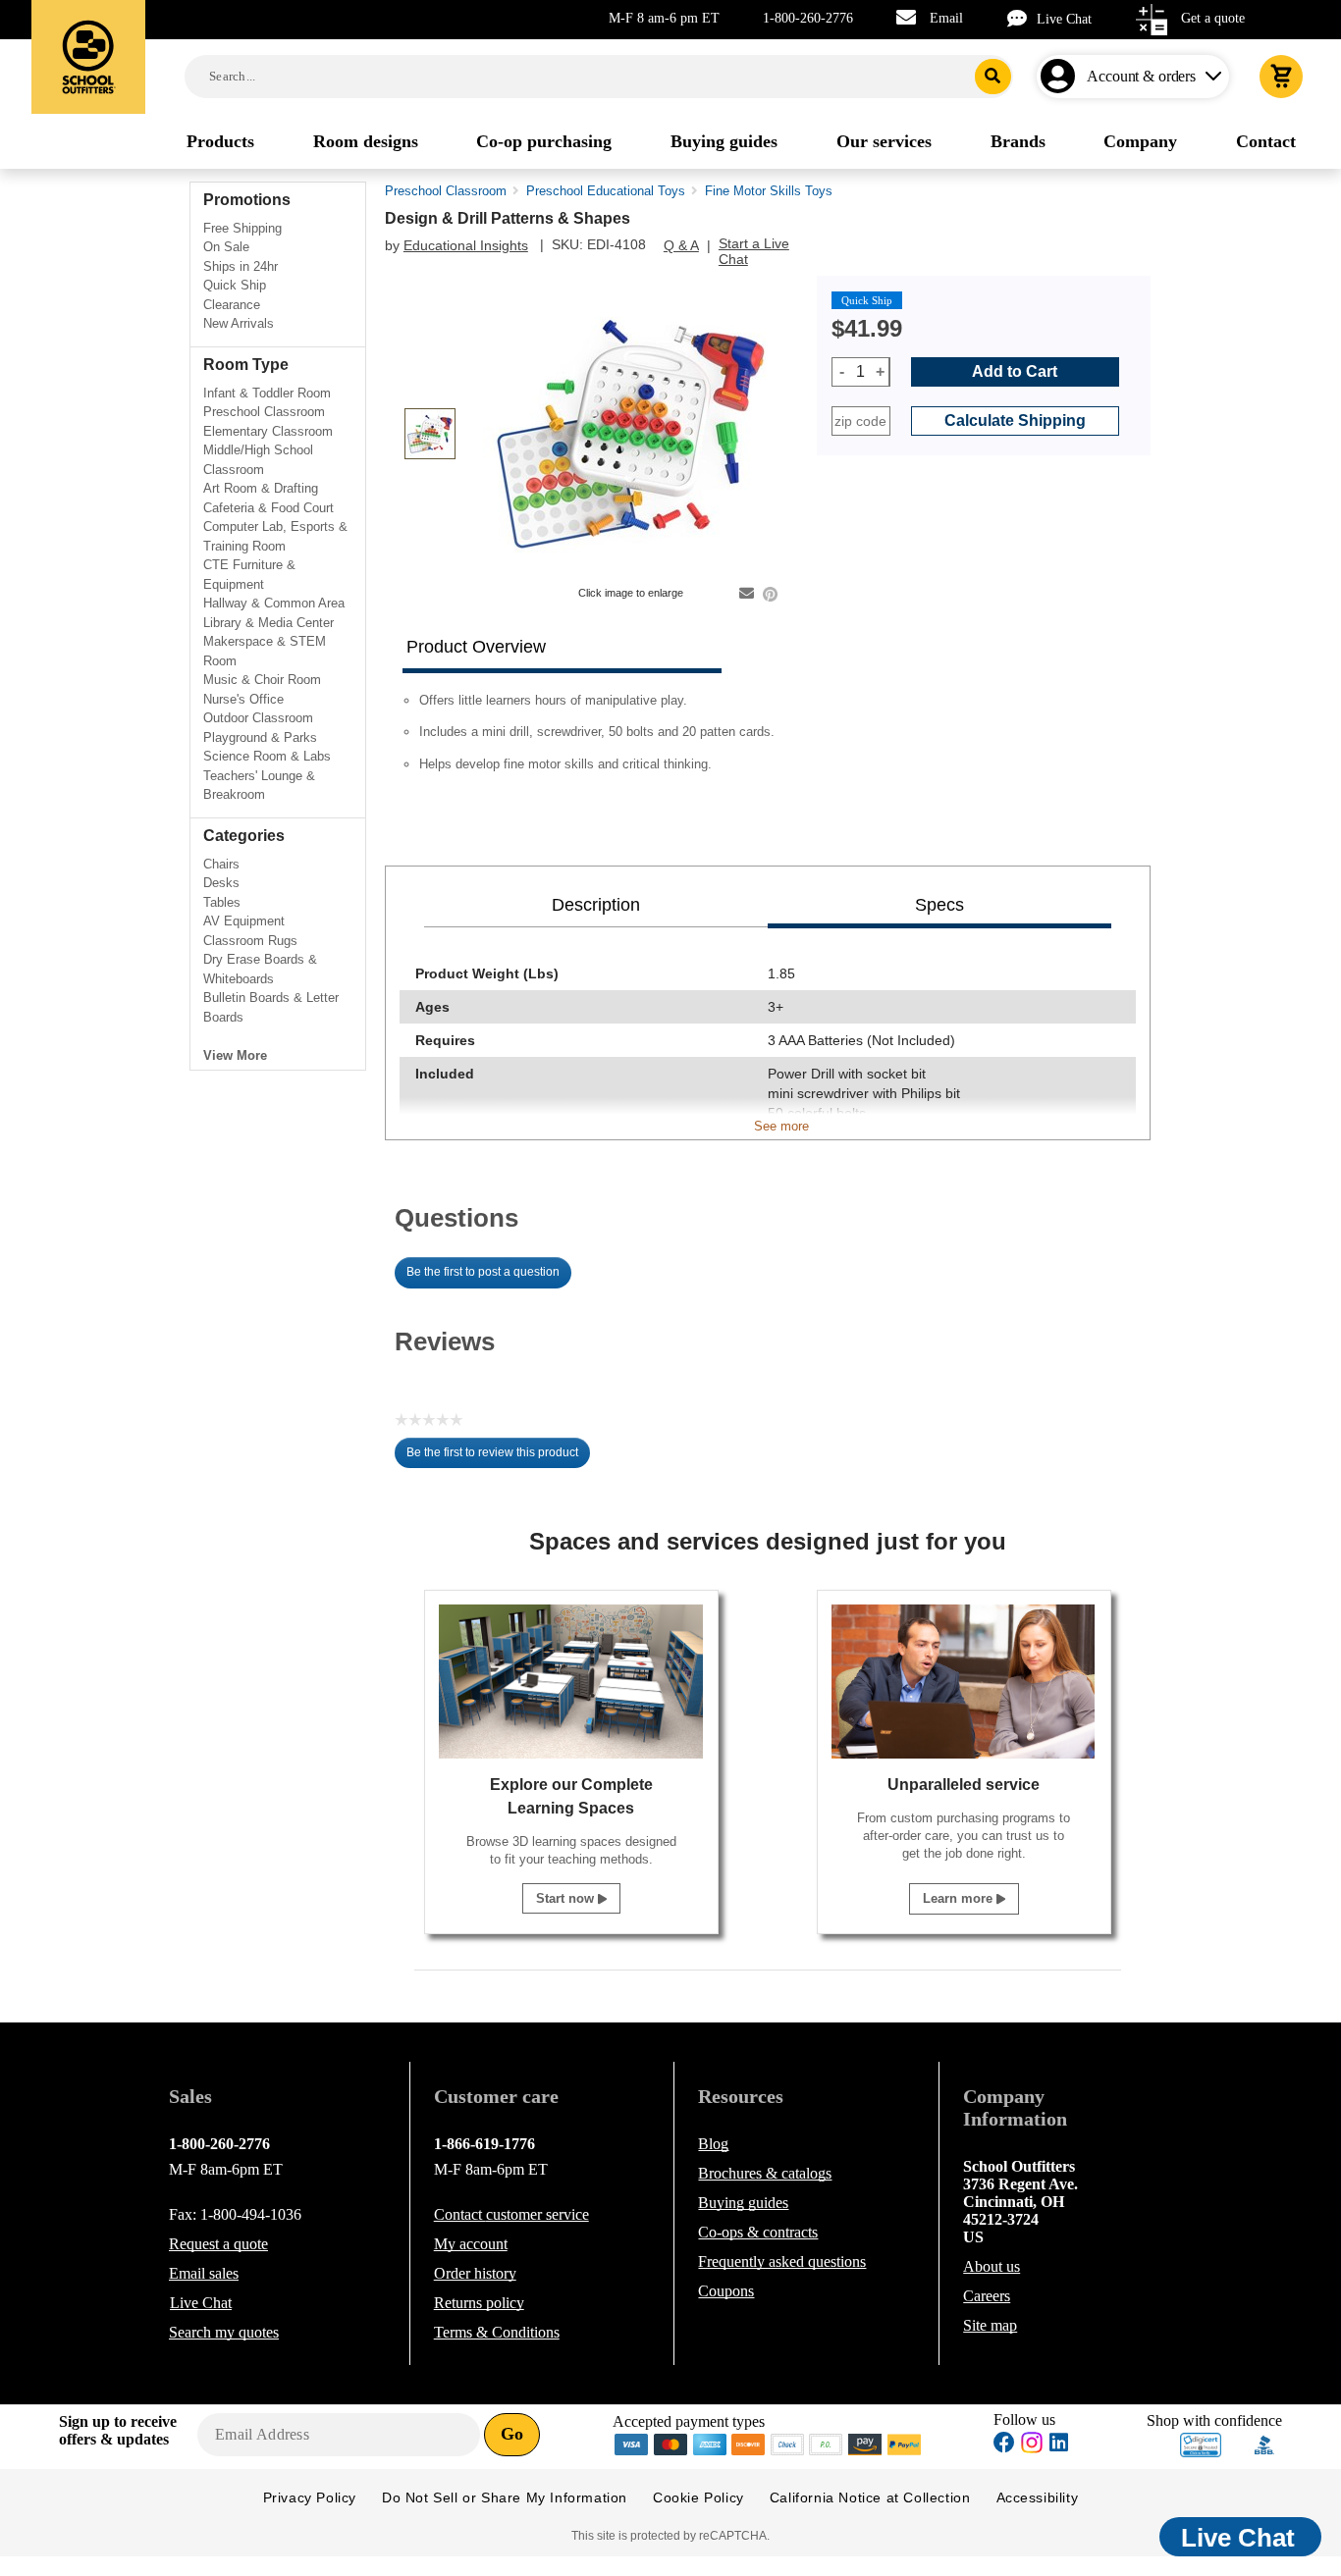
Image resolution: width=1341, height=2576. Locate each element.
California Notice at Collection (870, 2497)
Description (596, 905)
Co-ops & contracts (758, 2232)
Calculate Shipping (1015, 421)
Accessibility (1038, 2497)
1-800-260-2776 (808, 18)
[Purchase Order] (827, 2443)
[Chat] (1022, 18)
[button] (1201, 2445)
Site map (990, 2325)
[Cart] (1281, 77)
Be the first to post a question (483, 1272)
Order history (475, 2273)
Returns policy (479, 2303)
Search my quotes (224, 2332)
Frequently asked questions (782, 2261)
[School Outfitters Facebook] (1004, 2445)
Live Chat (1064, 19)
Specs (939, 905)
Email (946, 18)
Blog (713, 2144)
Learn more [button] (960, 1898)
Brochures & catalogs (765, 2173)
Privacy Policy (310, 2497)
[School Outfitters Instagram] (1032, 2448)
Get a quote (1213, 18)
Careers (987, 2296)
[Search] (993, 77)
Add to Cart (1015, 371)
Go (512, 2434)
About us (992, 2266)
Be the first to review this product (498, 1457)
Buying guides (743, 2203)
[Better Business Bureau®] (1264, 2443)
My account (471, 2244)
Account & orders (1141, 76)
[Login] (1062, 77)
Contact (511, 2214)
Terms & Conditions (497, 2332)
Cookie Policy (698, 2497)
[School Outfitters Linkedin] (1059, 2445)
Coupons (726, 2291)
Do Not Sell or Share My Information (505, 2497)
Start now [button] (567, 1898)
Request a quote (218, 2244)
